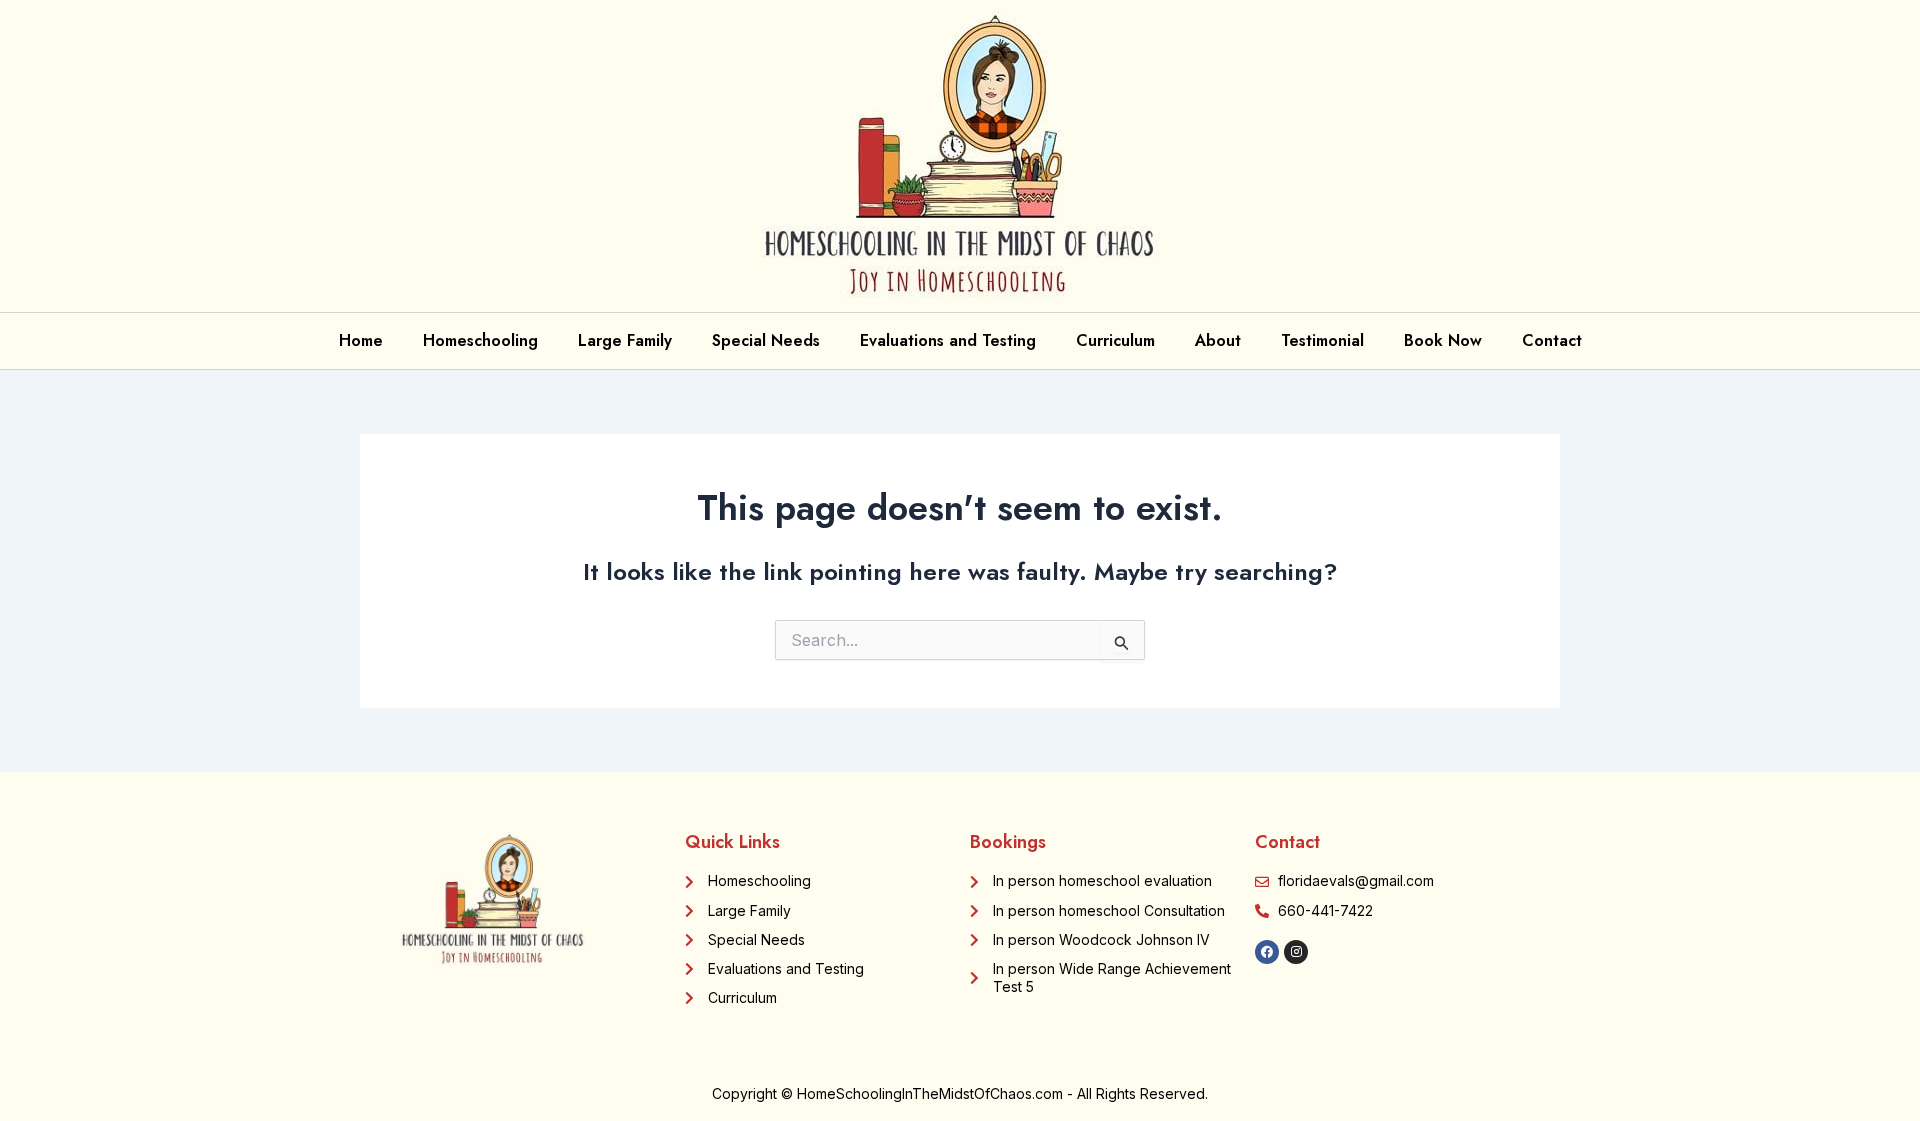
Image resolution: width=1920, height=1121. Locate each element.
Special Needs (766, 340)
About (1218, 340)
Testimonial (1322, 340)
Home (361, 340)
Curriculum (1115, 340)
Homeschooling (480, 340)
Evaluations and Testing (948, 340)
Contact (1552, 340)
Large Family (625, 340)
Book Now (1443, 340)
